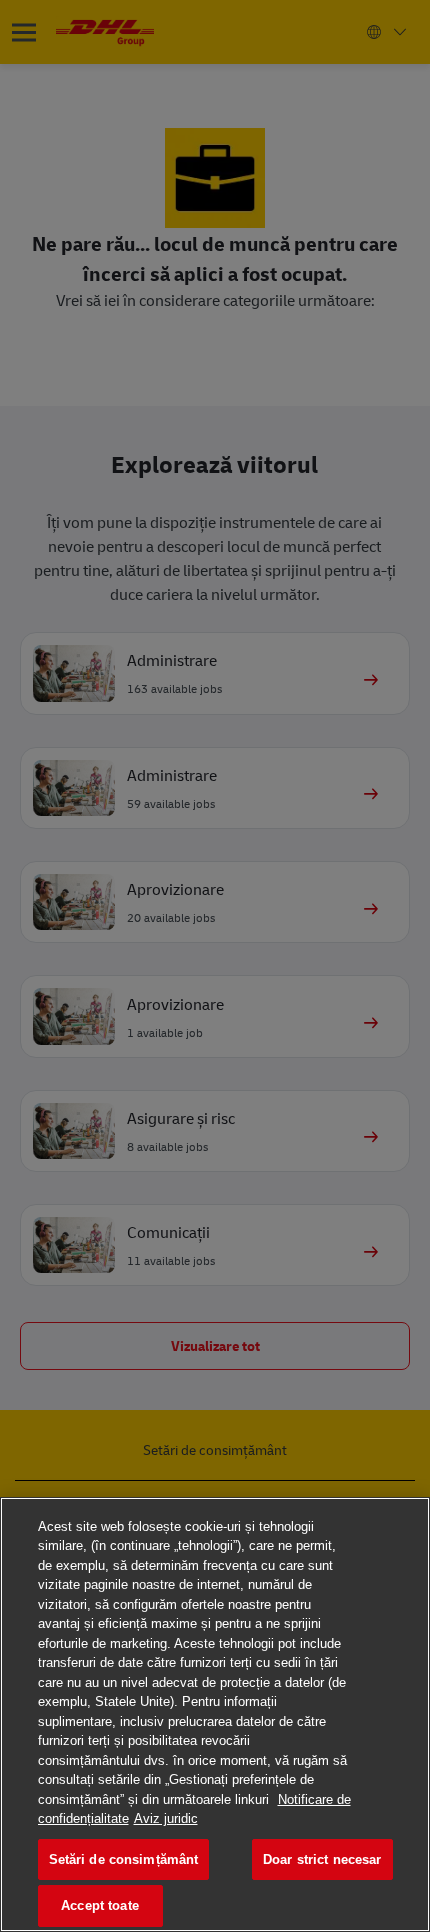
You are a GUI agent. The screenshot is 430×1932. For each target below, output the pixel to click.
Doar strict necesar (322, 1859)
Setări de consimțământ (124, 1859)
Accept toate (100, 1905)
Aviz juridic (166, 1818)
